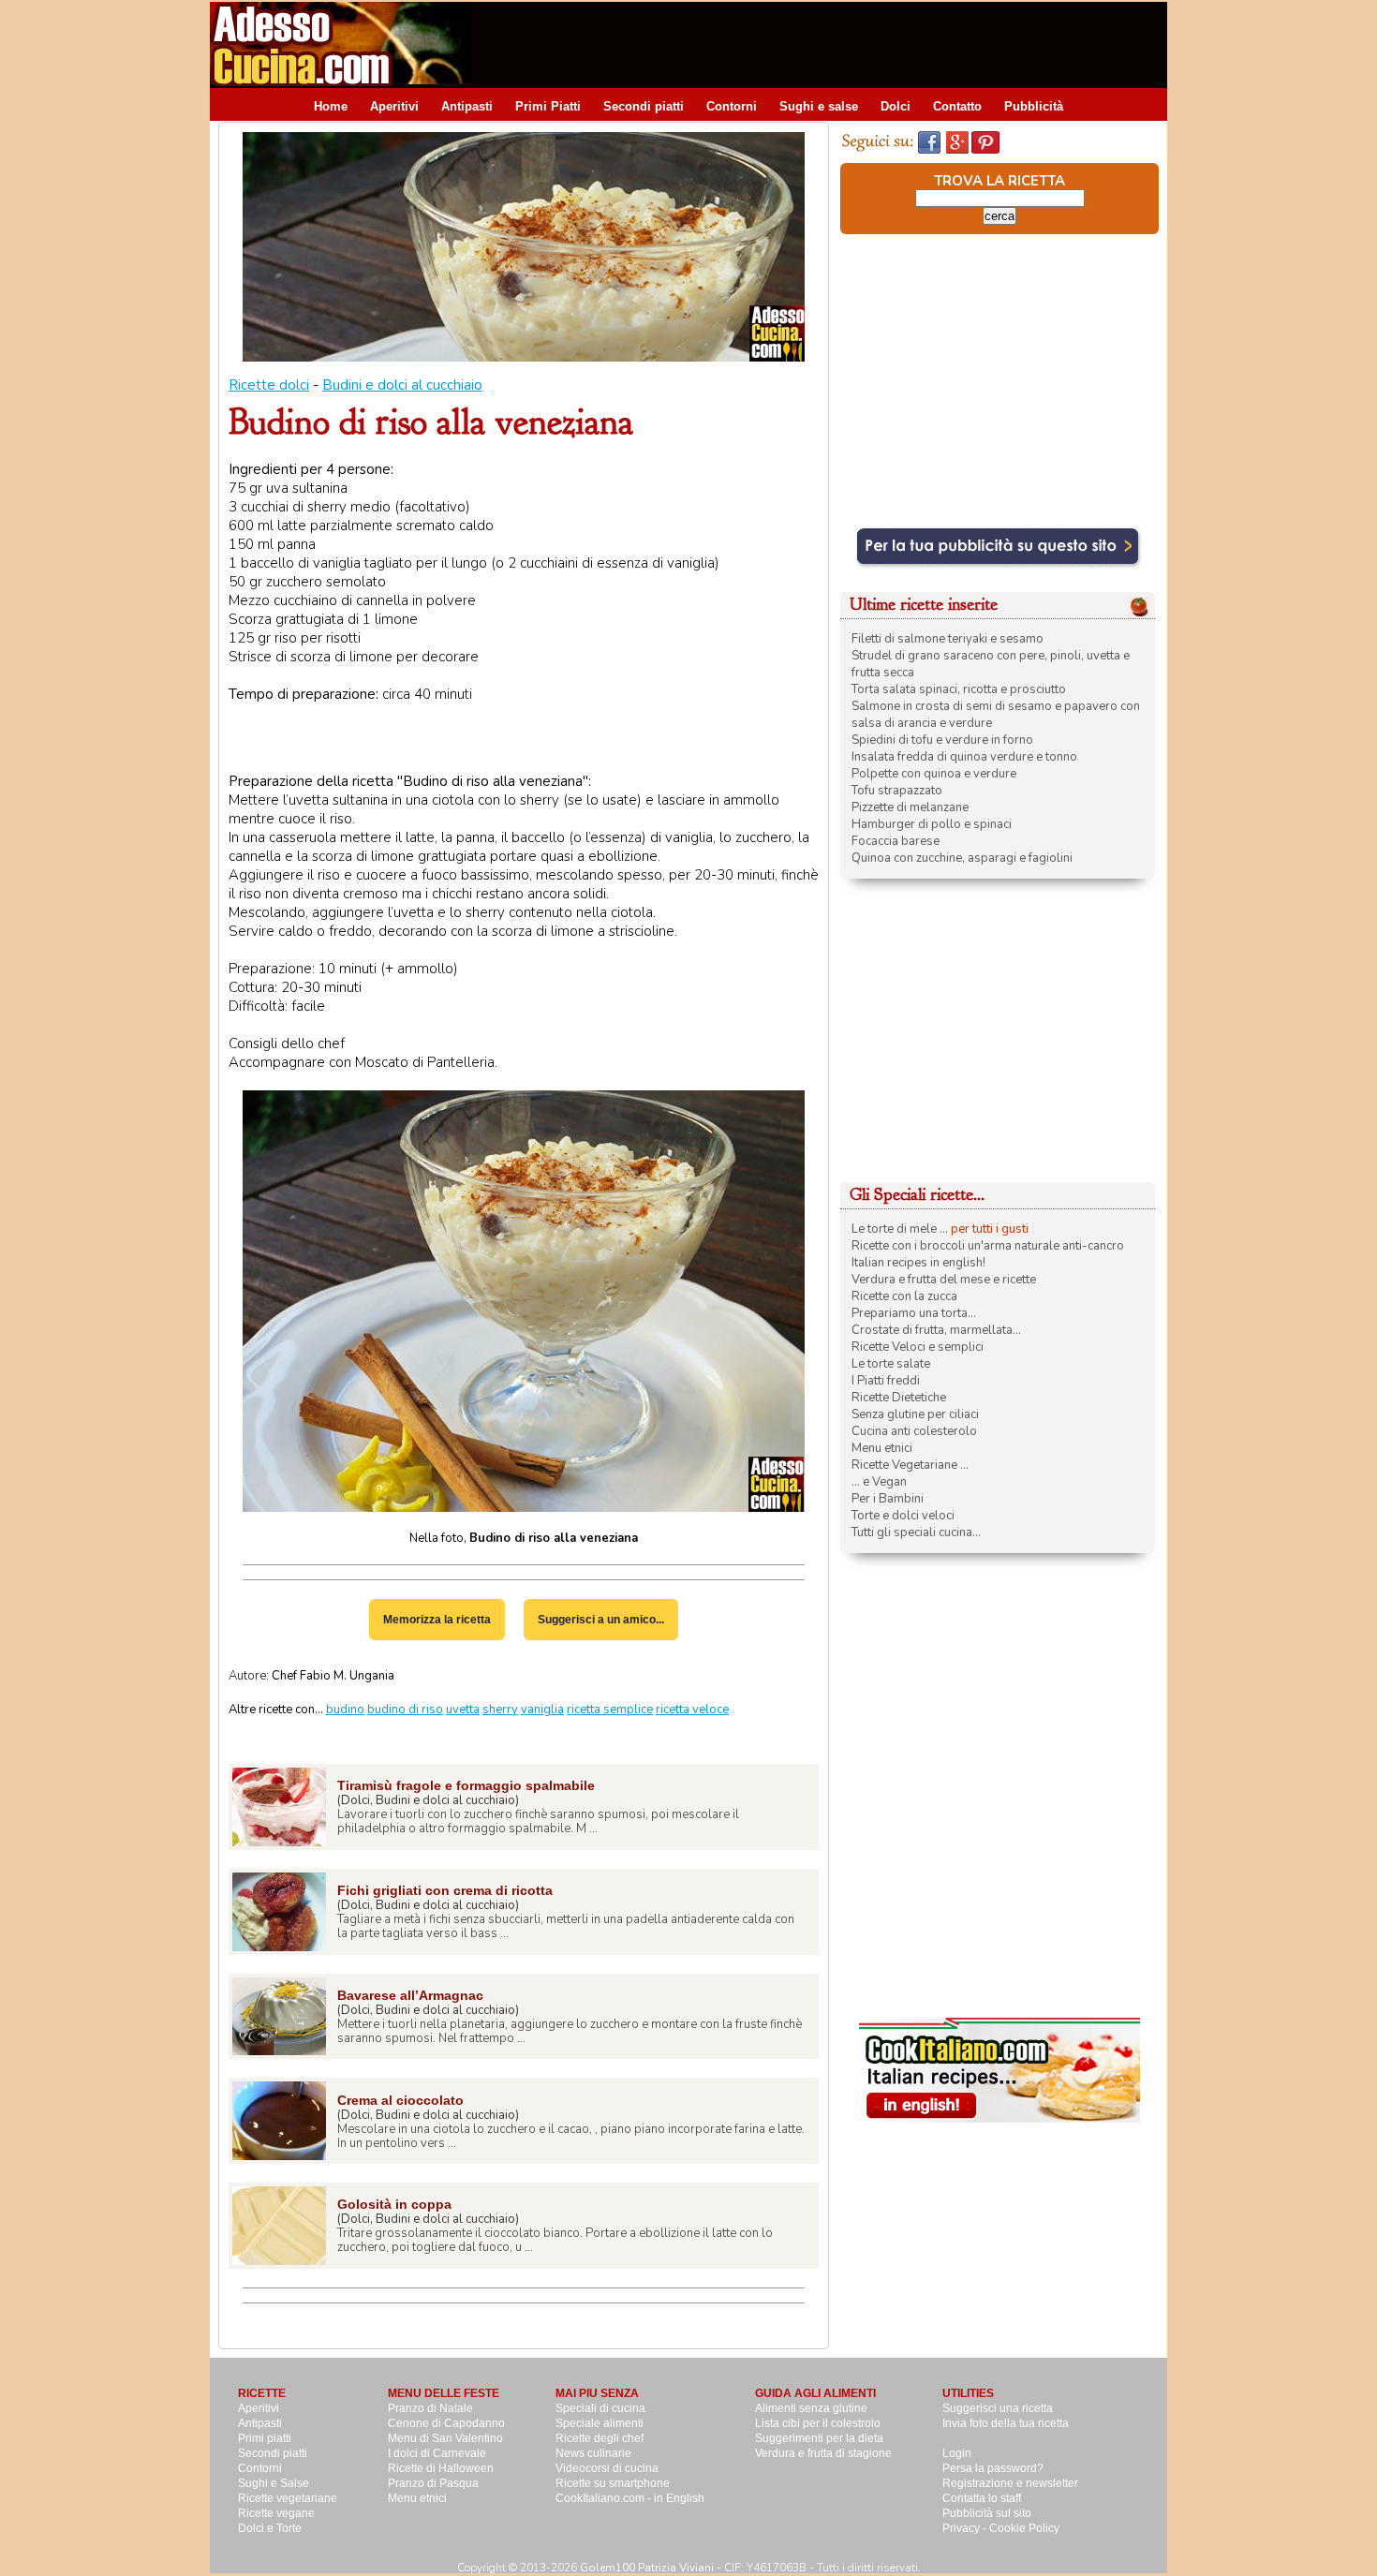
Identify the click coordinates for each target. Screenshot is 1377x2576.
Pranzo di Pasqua (433, 2483)
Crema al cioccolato (400, 2100)
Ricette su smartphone (613, 2483)
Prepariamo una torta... (914, 1313)
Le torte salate (891, 1364)
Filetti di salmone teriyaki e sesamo (948, 639)
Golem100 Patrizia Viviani (647, 2568)
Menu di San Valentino (445, 2438)
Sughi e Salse (274, 2483)
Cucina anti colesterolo (914, 1431)
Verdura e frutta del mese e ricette (944, 1280)
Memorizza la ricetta (437, 1620)
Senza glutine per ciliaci (915, 1414)
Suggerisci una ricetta (998, 2408)
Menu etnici (882, 1448)
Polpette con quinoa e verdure (934, 774)
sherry (500, 1710)
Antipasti (467, 106)
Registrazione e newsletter (1010, 2483)
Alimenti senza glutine (811, 2408)
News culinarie (593, 2453)
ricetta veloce (692, 1710)
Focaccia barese (896, 841)
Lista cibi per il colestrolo (818, 2423)
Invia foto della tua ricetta (1006, 2423)
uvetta (463, 1710)
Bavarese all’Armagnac (410, 1995)
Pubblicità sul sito (987, 2513)
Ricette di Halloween (441, 2468)
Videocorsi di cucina (607, 2468)
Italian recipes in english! (918, 1263)
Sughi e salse (819, 106)
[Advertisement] (826, 44)
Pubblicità (1034, 106)
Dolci (896, 106)
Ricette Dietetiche (899, 1398)
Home (331, 106)
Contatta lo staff (982, 2498)
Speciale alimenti (600, 2423)
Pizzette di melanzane (910, 807)
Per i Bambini (888, 1499)
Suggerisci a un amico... (601, 1620)
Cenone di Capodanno (446, 2423)
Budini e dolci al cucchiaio (402, 385)
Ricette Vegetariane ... (910, 1465)
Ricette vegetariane (288, 2498)
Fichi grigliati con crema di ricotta (445, 1890)
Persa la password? (993, 2468)
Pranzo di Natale (430, 2408)
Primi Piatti (548, 106)
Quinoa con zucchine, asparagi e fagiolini (962, 858)
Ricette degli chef (600, 2438)
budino (345, 1710)
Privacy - (966, 2528)
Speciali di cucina (600, 2408)
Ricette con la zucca (904, 1296)
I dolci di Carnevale (437, 2453)
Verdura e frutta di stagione (823, 2453)
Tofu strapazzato (897, 791)
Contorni (732, 106)
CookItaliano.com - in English (630, 2498)
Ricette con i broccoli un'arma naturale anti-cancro (988, 1246)
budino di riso (405, 1710)
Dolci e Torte (270, 2528)
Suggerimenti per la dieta (819, 2438)
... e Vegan (879, 1482)
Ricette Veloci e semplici (918, 1347)
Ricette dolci (269, 385)
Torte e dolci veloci (903, 1516)
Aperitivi (394, 106)
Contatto (957, 106)
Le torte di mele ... (900, 1229)
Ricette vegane (276, 2513)
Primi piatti (265, 2438)
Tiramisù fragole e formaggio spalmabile (466, 1785)
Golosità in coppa (394, 2204)
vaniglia (542, 1710)
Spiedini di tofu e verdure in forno (942, 740)
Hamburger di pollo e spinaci (932, 824)
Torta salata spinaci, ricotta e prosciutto (959, 689)
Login (957, 2453)
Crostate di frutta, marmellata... (936, 1330)
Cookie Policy (1024, 2528)
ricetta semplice (610, 1710)
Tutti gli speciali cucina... (916, 1532)
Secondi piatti (644, 106)
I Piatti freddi (886, 1381)
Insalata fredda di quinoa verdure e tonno (964, 757)
